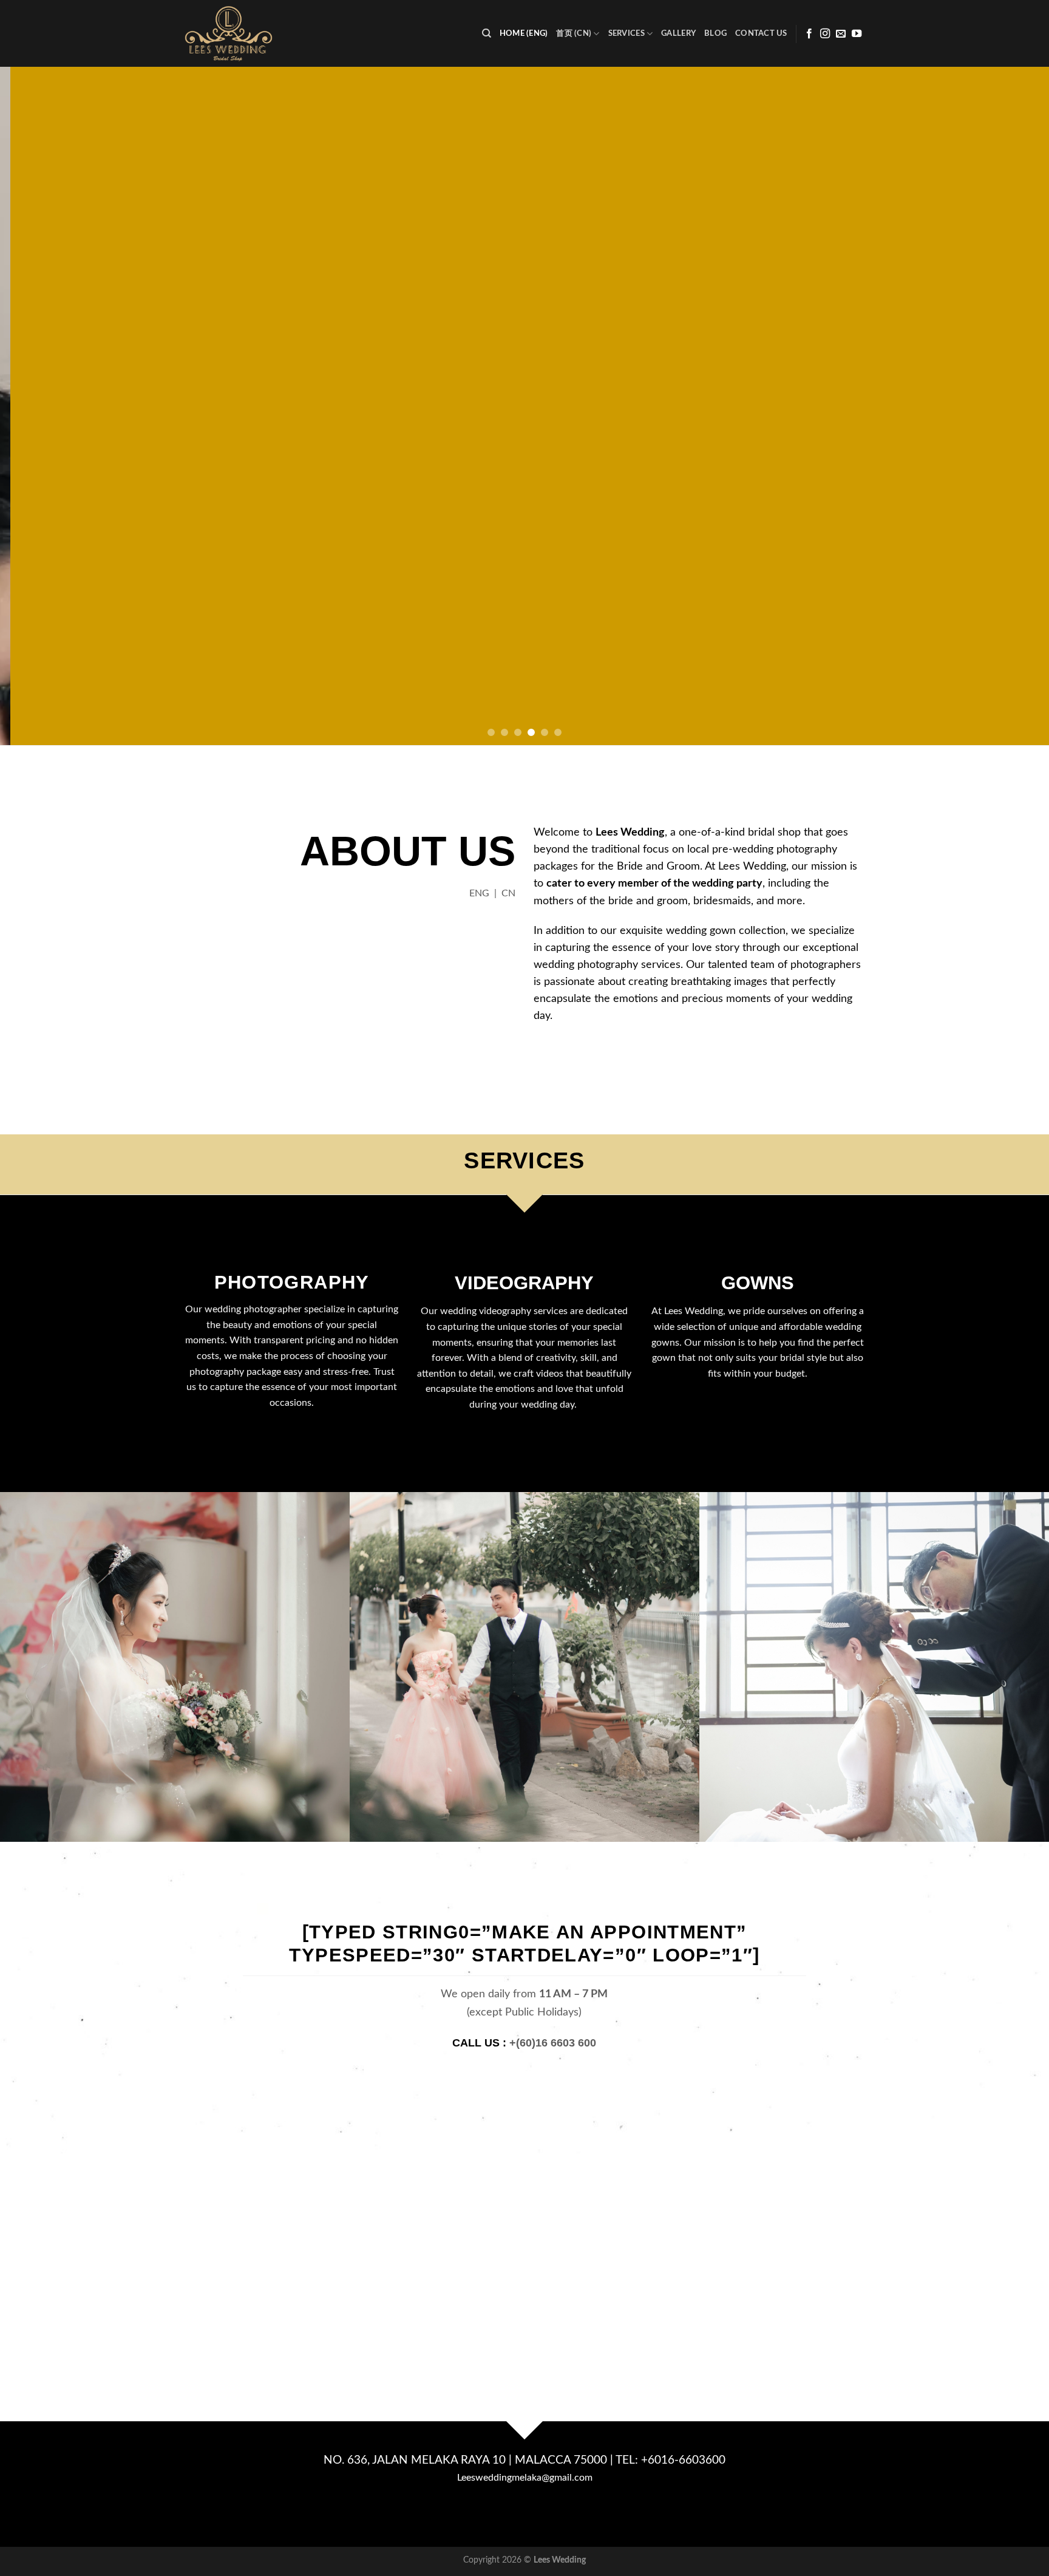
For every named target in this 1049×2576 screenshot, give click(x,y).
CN (508, 893)
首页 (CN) (574, 33)
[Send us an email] (841, 34)
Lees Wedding (560, 2560)
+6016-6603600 (683, 2460)
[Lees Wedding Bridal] (242, 33)
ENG (479, 893)
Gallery (678, 33)
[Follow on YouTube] (857, 34)
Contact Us (761, 33)
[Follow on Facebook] (809, 34)
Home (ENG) (524, 33)
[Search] (487, 33)
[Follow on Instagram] (825, 34)
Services (626, 33)
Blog (715, 33)
